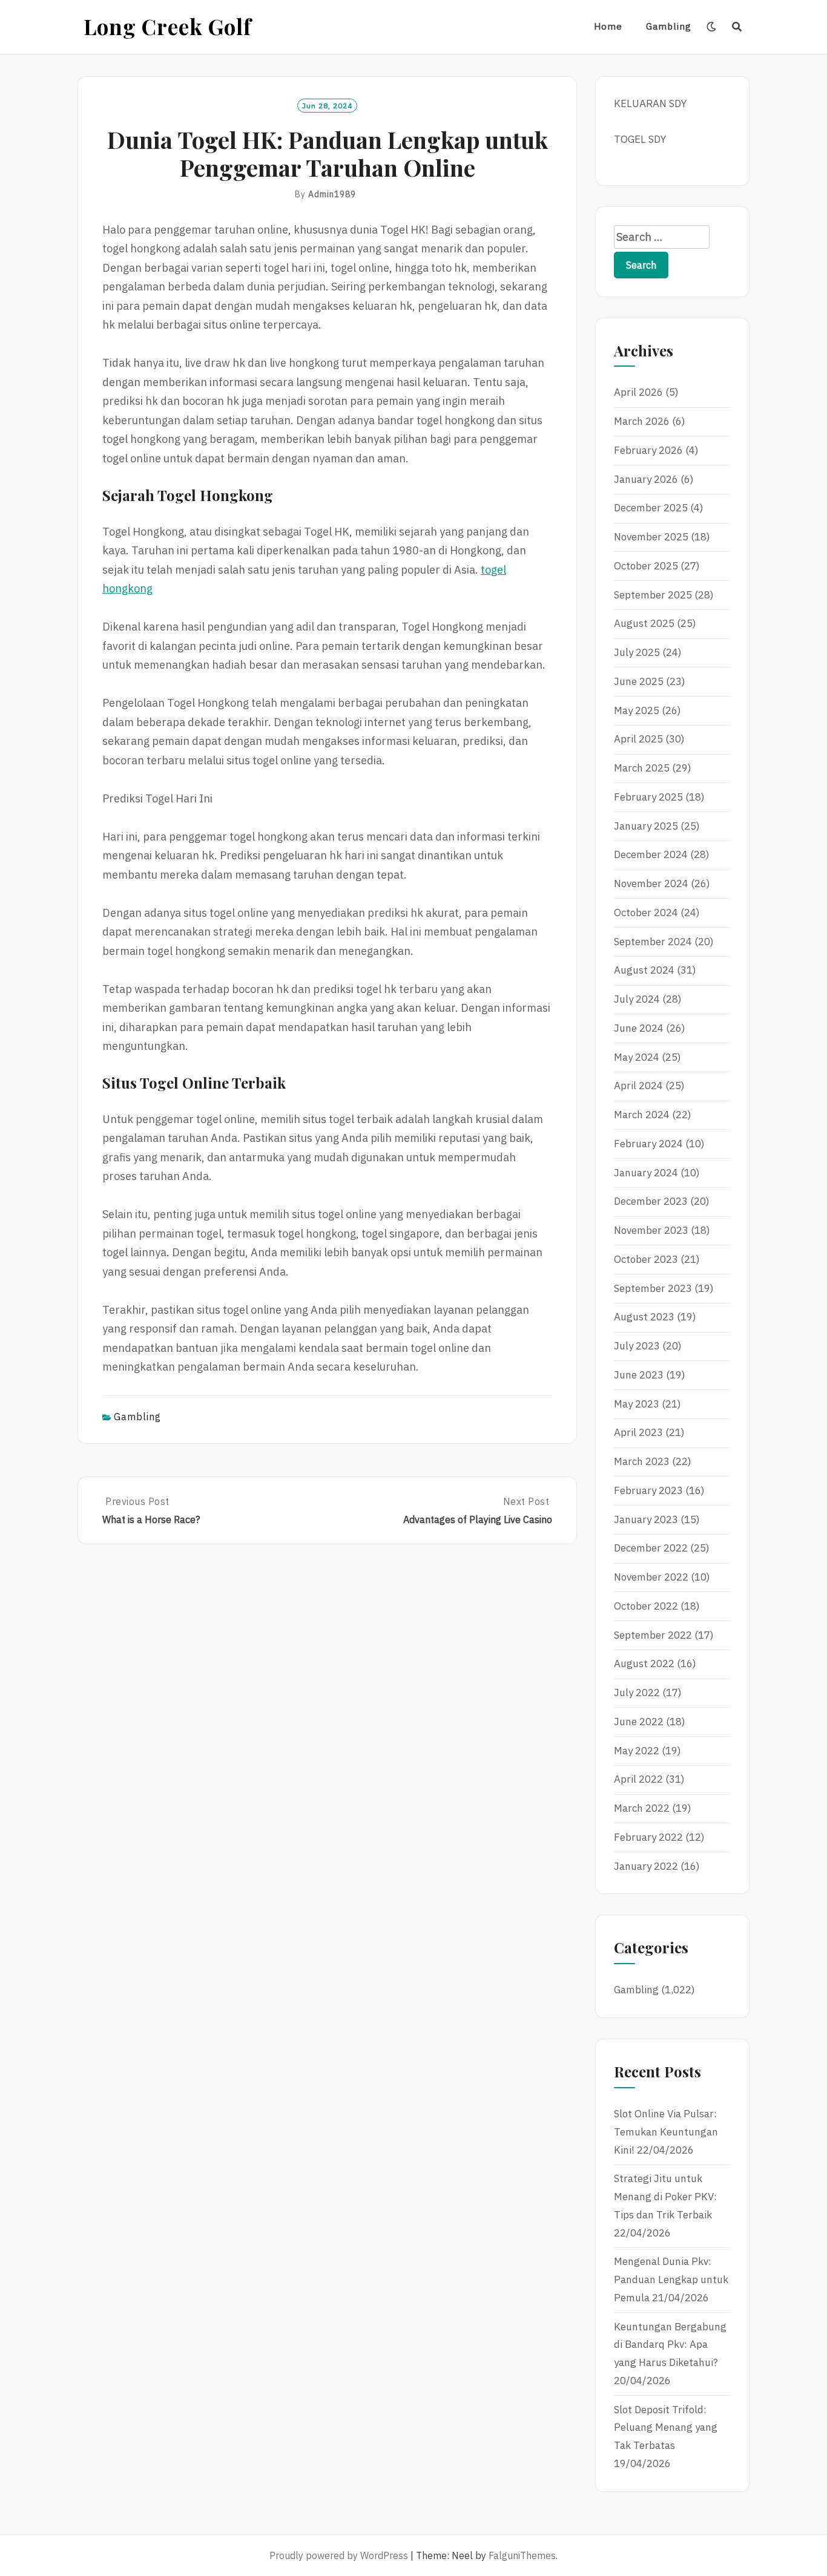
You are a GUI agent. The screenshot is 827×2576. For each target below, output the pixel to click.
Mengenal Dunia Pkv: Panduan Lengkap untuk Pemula (671, 2279)
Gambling (669, 26)
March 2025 (642, 768)
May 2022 (637, 1751)
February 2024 (648, 1144)
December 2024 (651, 854)
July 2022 (637, 1693)
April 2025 (638, 739)
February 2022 (648, 1837)
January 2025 (646, 826)
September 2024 (653, 942)
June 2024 (639, 1028)
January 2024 (646, 1173)
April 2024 (638, 1086)
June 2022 (639, 1722)
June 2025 (639, 681)
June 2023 (639, 1375)
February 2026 (648, 450)
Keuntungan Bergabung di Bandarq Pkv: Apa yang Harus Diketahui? (670, 2345)
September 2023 (653, 1288)
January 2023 (646, 1519)
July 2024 (637, 999)
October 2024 (646, 913)
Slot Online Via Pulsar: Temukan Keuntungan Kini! (666, 2132)
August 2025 (644, 623)
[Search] (737, 27)
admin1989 (332, 194)
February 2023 (648, 1490)
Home (608, 26)
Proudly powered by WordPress (339, 2555)
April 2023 (638, 1432)
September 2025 (653, 595)
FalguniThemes (522, 2555)
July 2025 (637, 652)
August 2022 (644, 1663)
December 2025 (651, 508)
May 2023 (637, 1404)
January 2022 (646, 1866)
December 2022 (651, 1548)
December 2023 (651, 1201)
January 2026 (646, 479)
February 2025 (648, 797)
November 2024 (651, 883)
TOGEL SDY (640, 139)
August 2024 (644, 970)
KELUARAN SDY (650, 103)
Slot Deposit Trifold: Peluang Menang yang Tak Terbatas (666, 2428)
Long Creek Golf (167, 26)
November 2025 (651, 537)
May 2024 (637, 1057)
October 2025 (646, 566)
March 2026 (642, 421)
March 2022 (642, 1808)
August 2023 (644, 1317)
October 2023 (646, 1259)
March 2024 (642, 1115)
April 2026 (638, 392)
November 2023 (651, 1230)
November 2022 (651, 1577)
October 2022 (646, 1606)
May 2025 (637, 710)
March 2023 (642, 1461)
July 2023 (637, 1346)
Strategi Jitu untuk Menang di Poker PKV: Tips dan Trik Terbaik (665, 2197)
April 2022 (638, 1779)
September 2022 (653, 1635)
